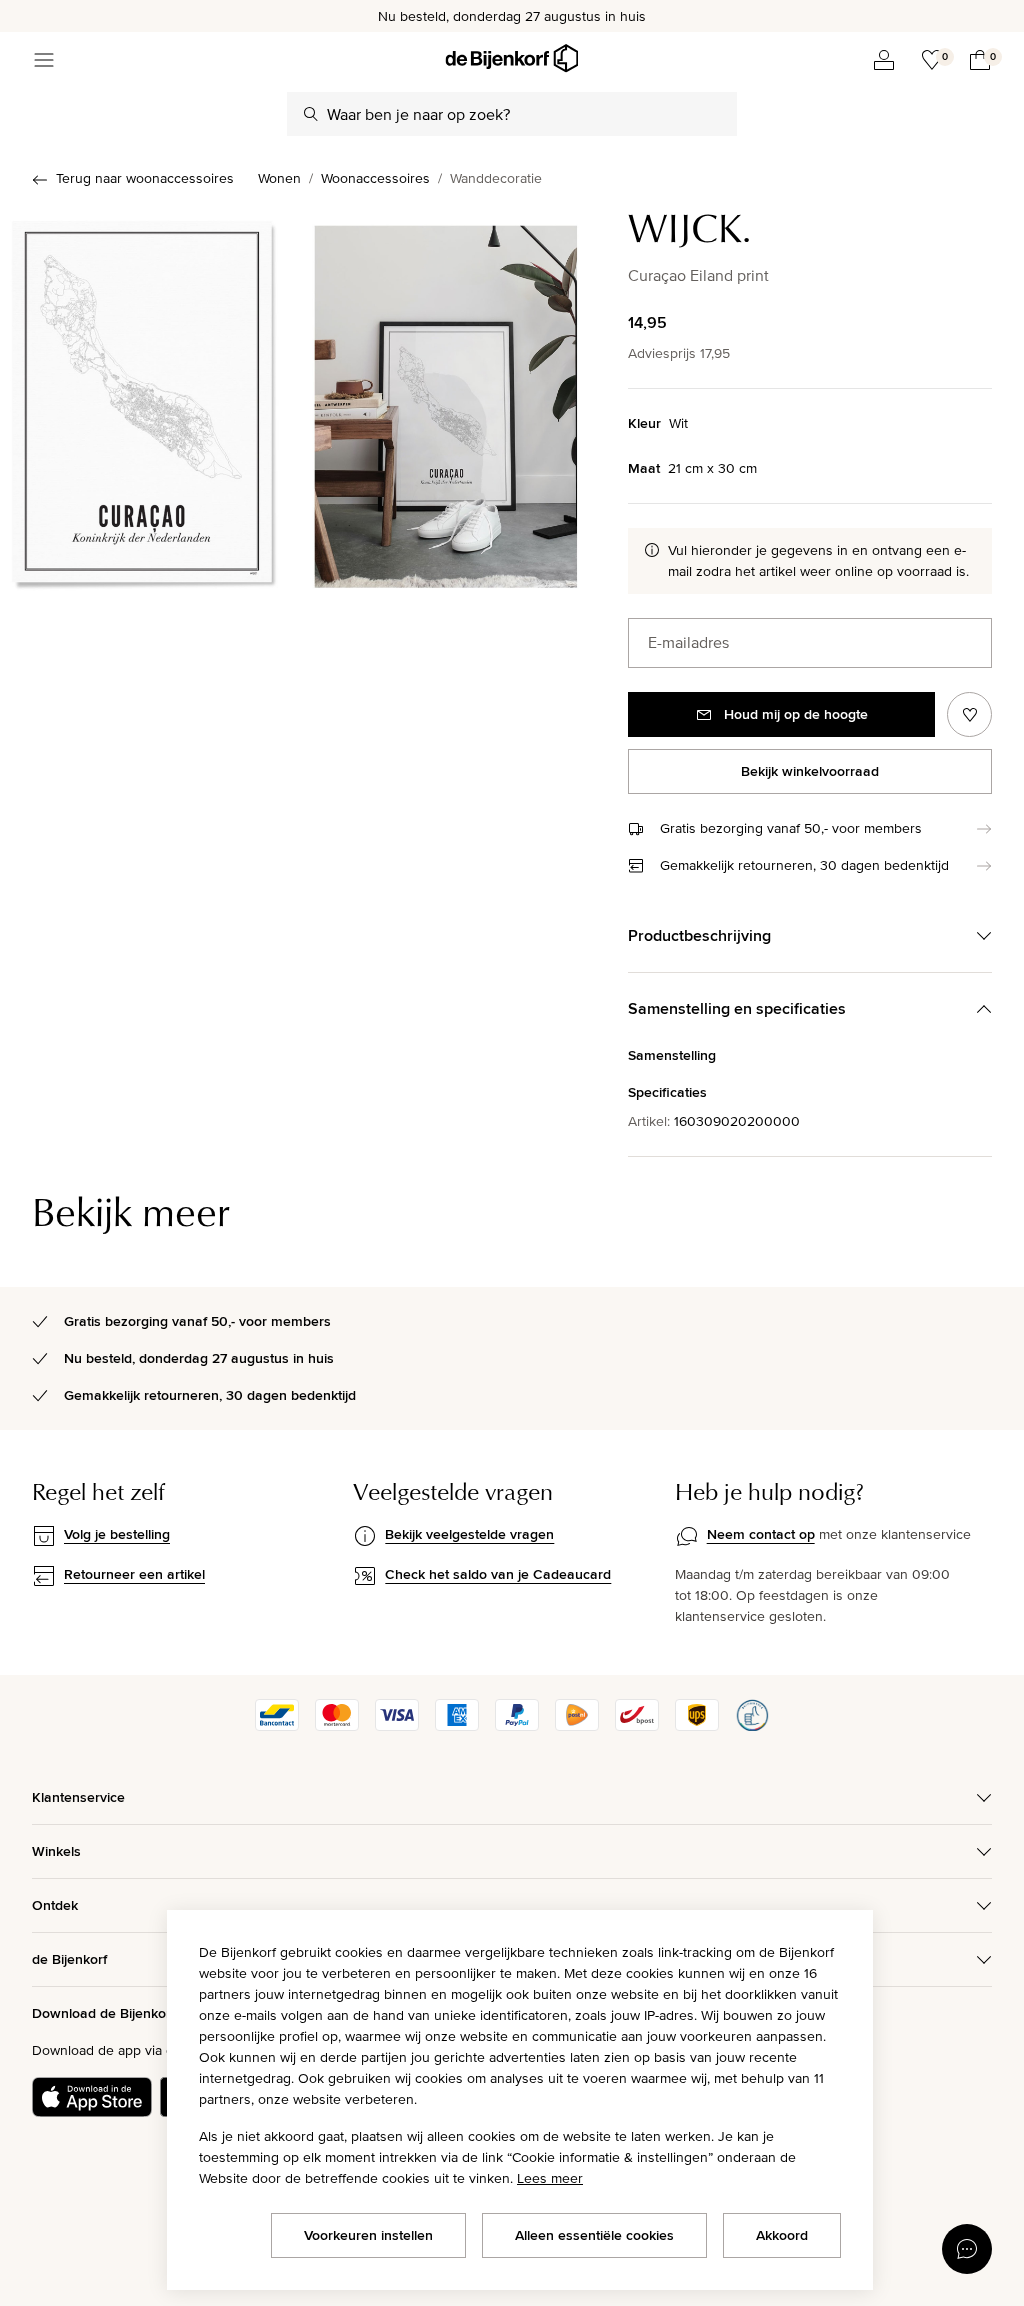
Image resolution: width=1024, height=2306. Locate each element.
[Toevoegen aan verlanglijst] (969, 714)
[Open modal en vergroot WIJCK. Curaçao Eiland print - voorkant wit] (146, 400)
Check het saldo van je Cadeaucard (498, 1574)
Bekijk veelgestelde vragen (469, 1534)
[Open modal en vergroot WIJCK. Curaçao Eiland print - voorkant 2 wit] (446, 400)
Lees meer (550, 2178)
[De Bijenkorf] (511, 58)
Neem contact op (761, 1534)
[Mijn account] (884, 60)
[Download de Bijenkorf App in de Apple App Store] (92, 2097)
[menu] (44, 60)
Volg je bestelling (117, 1534)
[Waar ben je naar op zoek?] (311, 114)
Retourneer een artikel (134, 1574)
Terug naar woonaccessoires (145, 178)
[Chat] (967, 2249)
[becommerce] (752, 1726)
